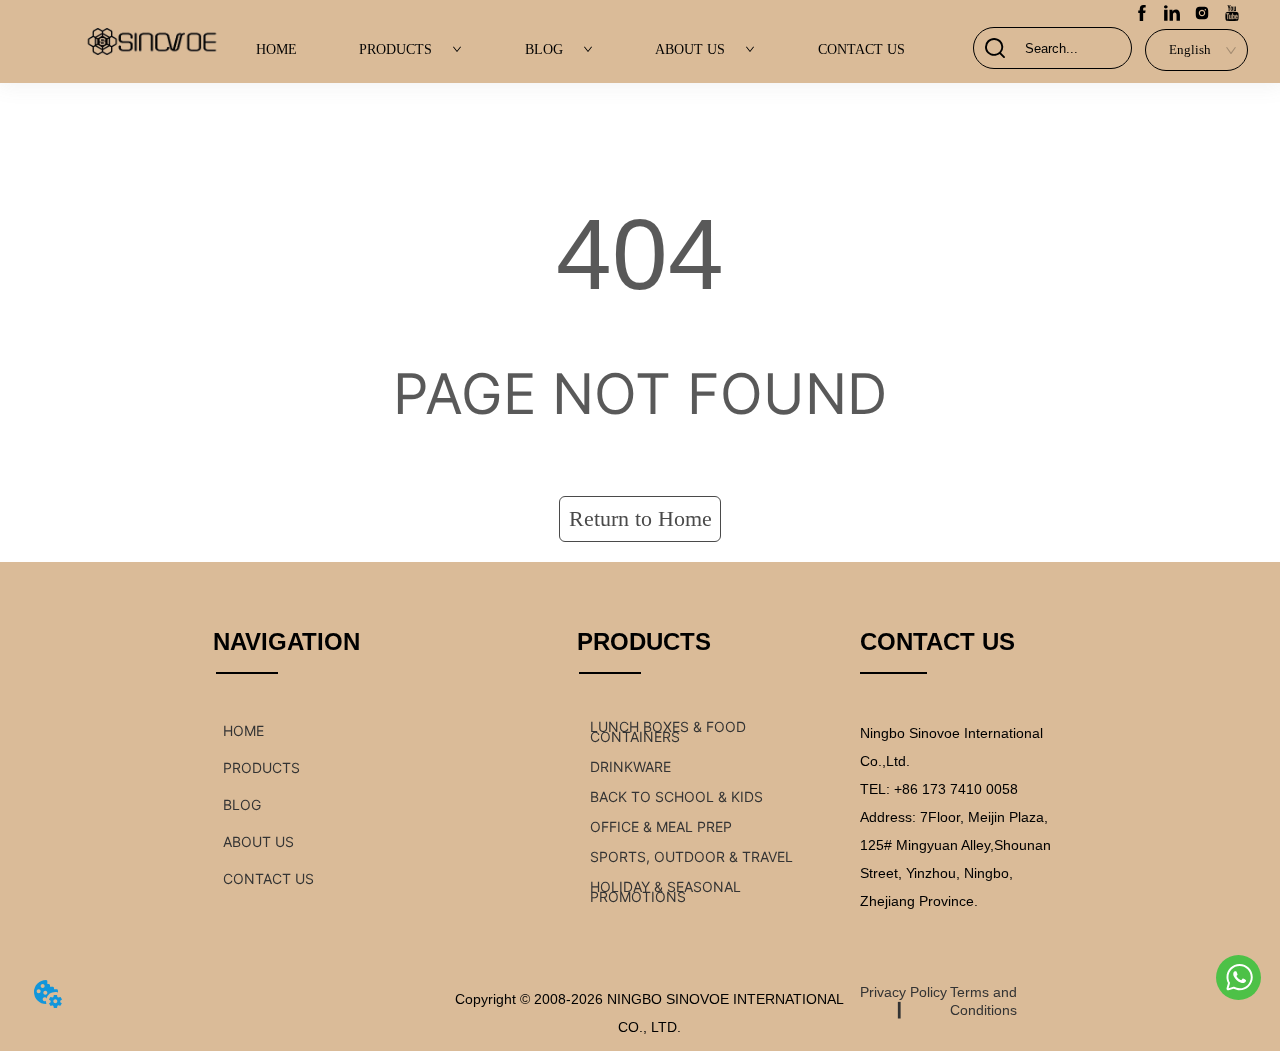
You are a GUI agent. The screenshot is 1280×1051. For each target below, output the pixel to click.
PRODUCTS (395, 49)
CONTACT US (861, 49)
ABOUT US (690, 49)
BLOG (544, 49)
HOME (276, 49)
